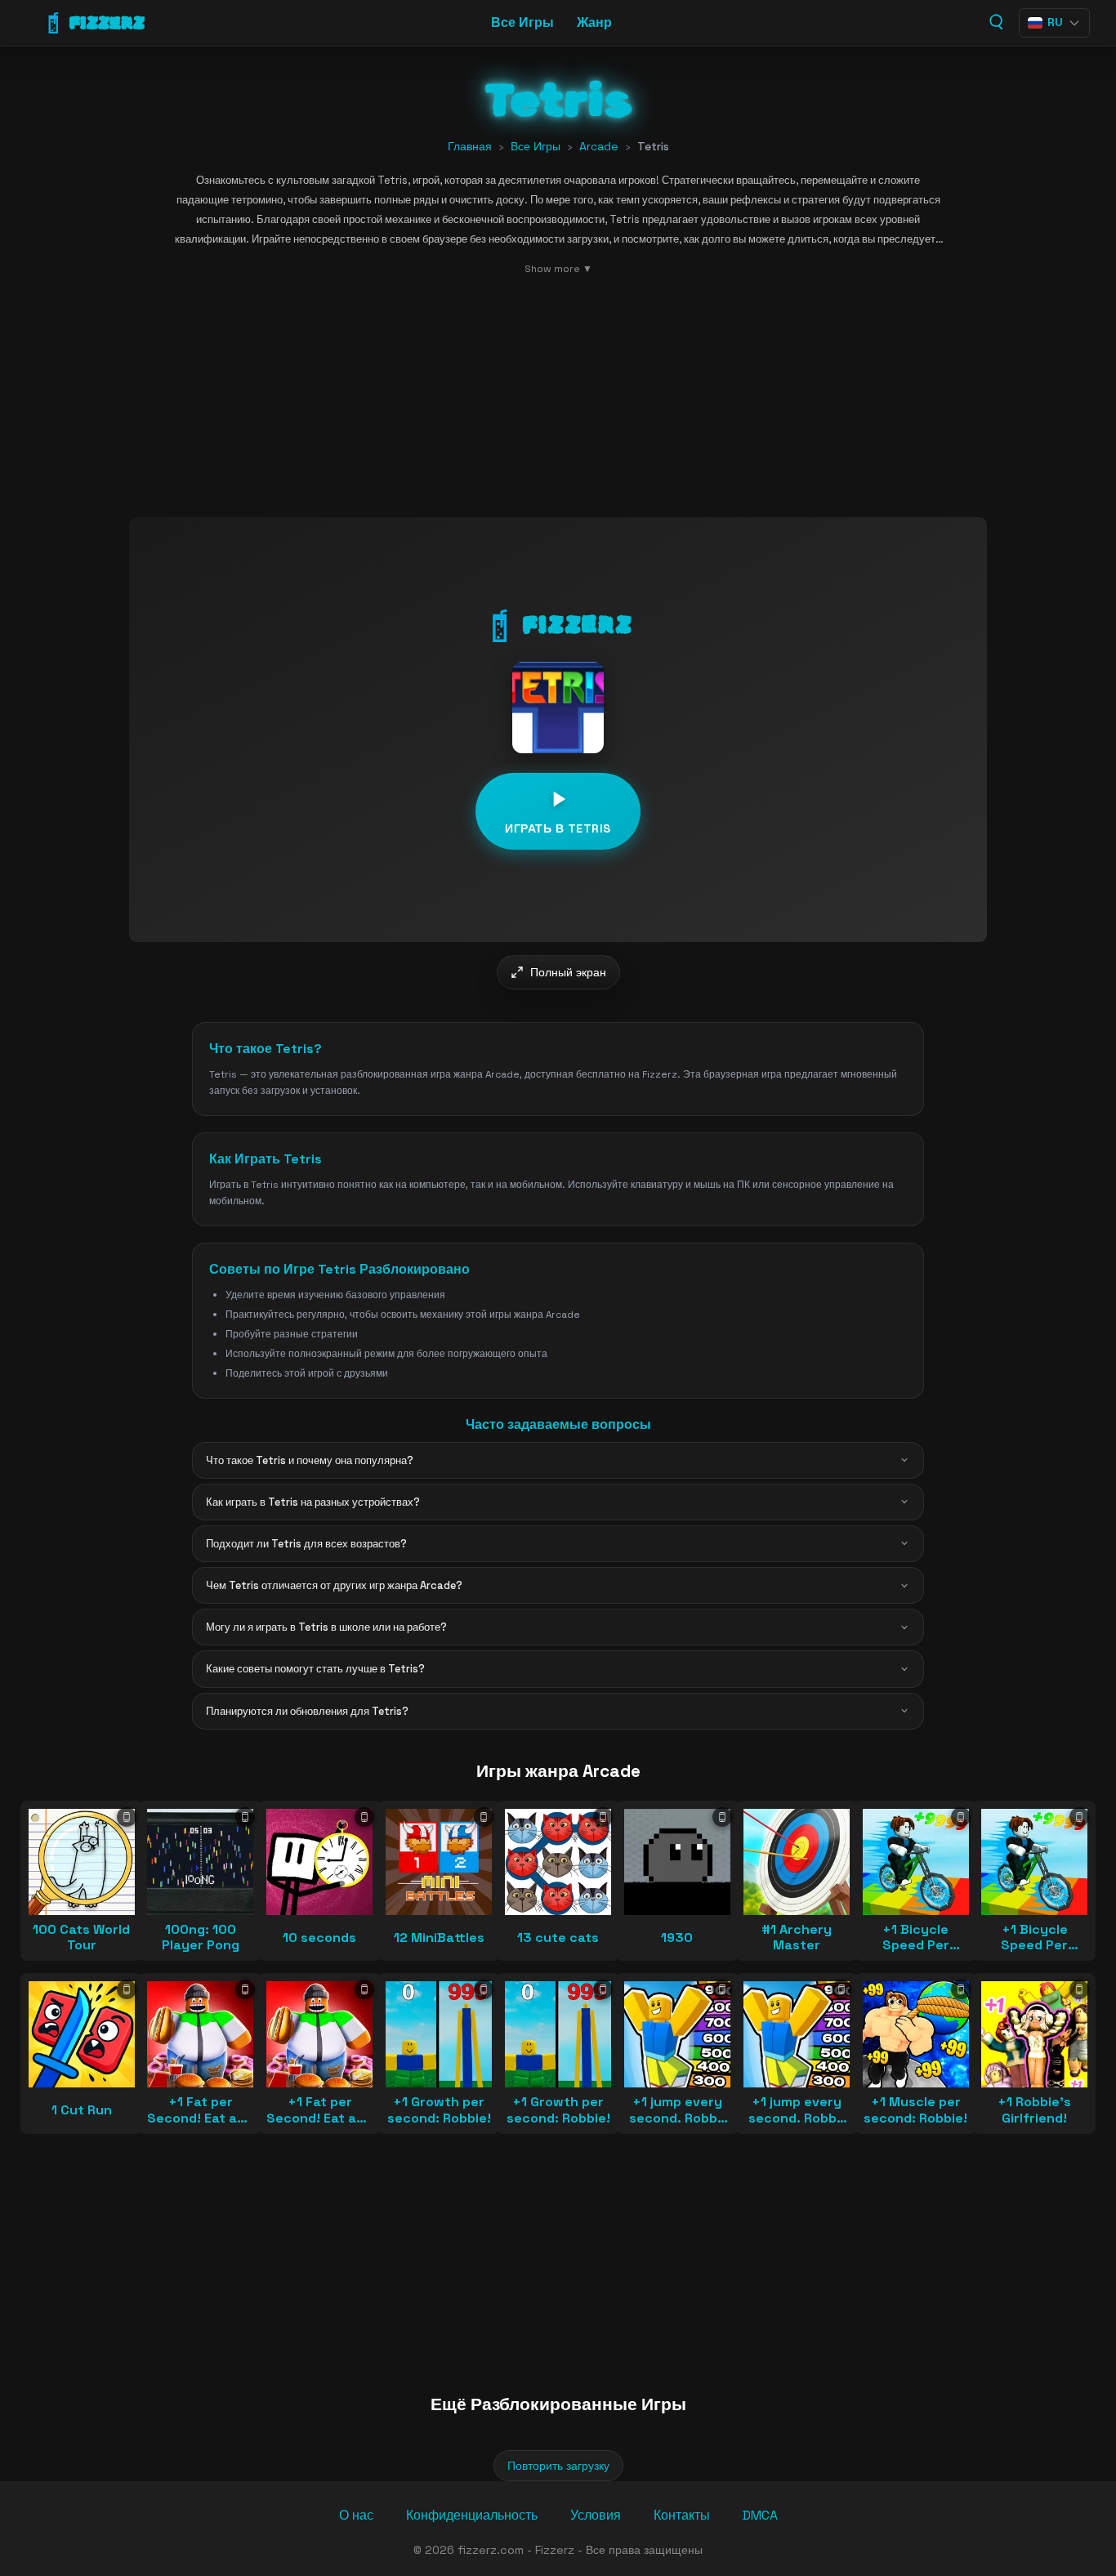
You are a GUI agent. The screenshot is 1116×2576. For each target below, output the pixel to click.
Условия (596, 2515)
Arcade (599, 146)
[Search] (995, 22)
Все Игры (522, 22)
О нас (356, 2515)
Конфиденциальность (472, 2515)
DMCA (760, 2515)
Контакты (682, 2515)
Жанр (594, 22)
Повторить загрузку (558, 2466)
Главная (470, 146)
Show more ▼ (558, 269)
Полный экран (568, 972)
